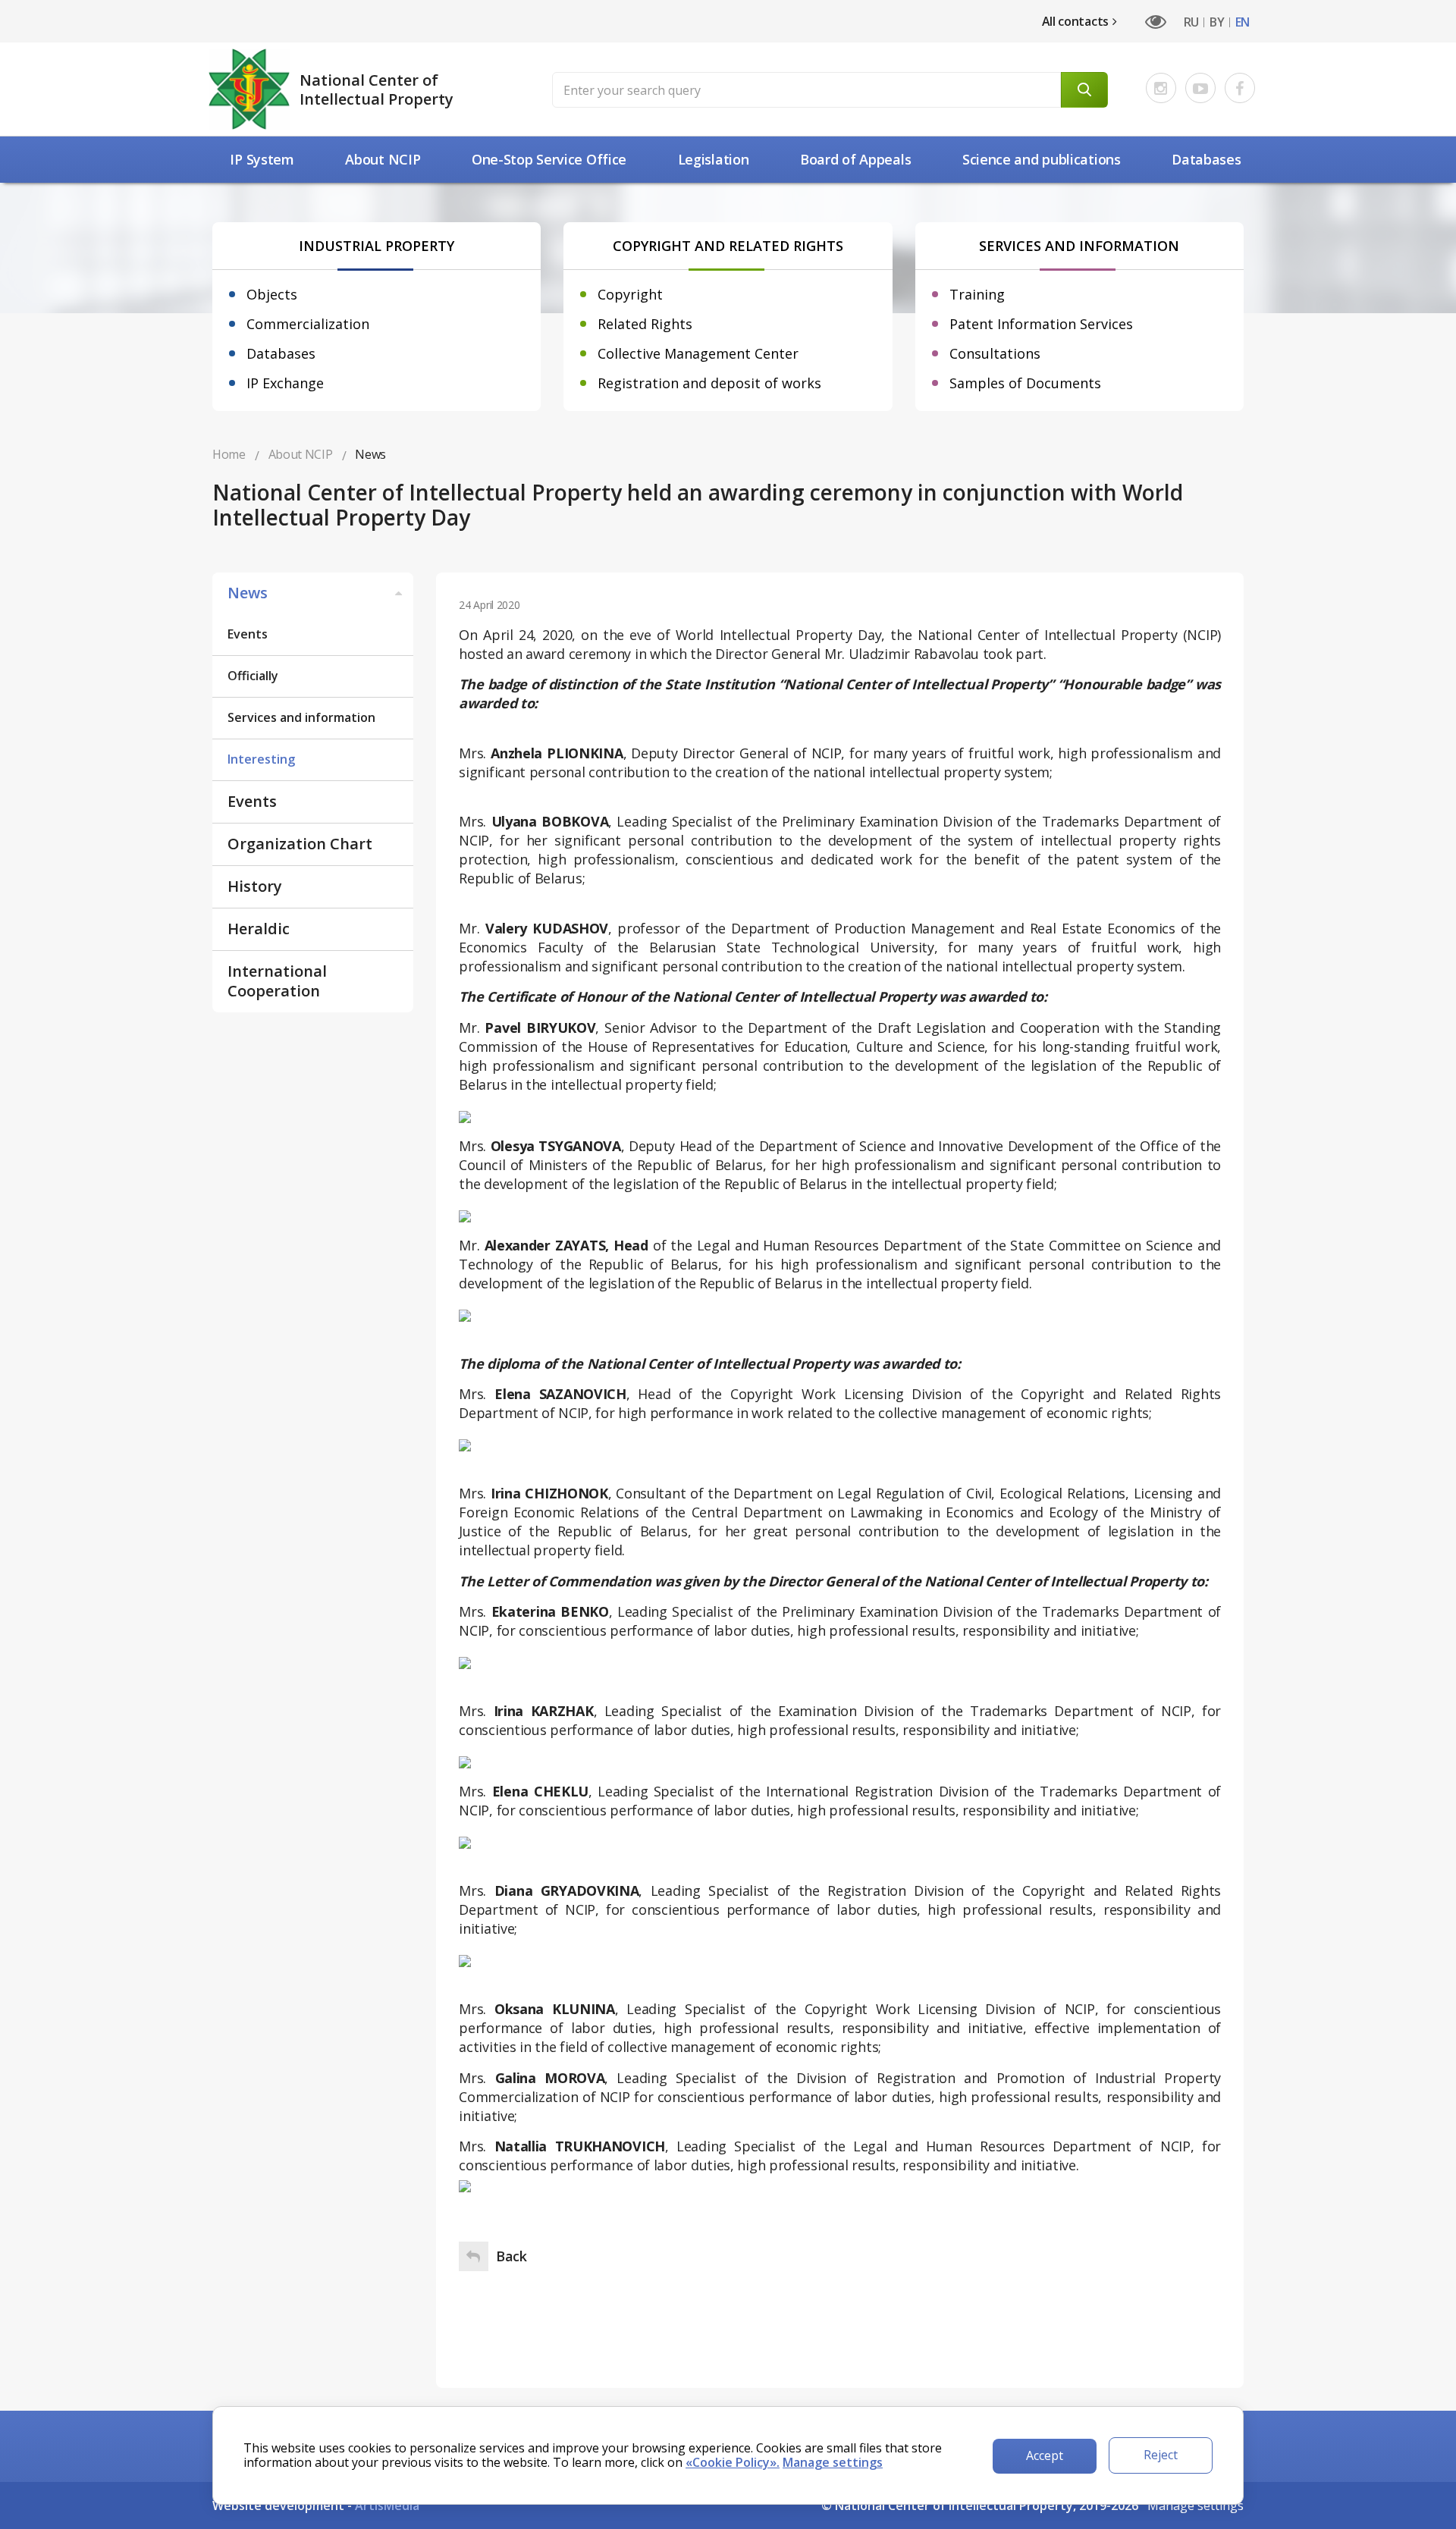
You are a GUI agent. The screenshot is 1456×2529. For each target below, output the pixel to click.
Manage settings (1196, 2505)
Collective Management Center (698, 353)
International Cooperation (277, 981)
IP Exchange (285, 383)
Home (229, 454)
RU (1191, 22)
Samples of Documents (1025, 383)
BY (1217, 22)
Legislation (714, 159)
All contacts (1075, 21)
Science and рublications (1042, 159)
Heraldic (259, 929)
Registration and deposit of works (709, 383)
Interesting (261, 759)
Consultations (995, 353)
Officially (253, 676)
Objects (272, 294)
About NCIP (383, 159)
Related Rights (645, 324)
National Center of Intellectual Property (377, 89)
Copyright (630, 294)
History (255, 886)
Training (977, 294)
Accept (1045, 2455)
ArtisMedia (387, 2505)
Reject (1161, 2455)
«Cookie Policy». (733, 2462)
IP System (262, 159)
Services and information (301, 717)
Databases (1206, 159)
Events (248, 634)
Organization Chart (300, 844)
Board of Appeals (855, 159)
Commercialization (308, 324)
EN (1243, 22)
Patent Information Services (1041, 324)
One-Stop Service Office (549, 159)
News (248, 593)
